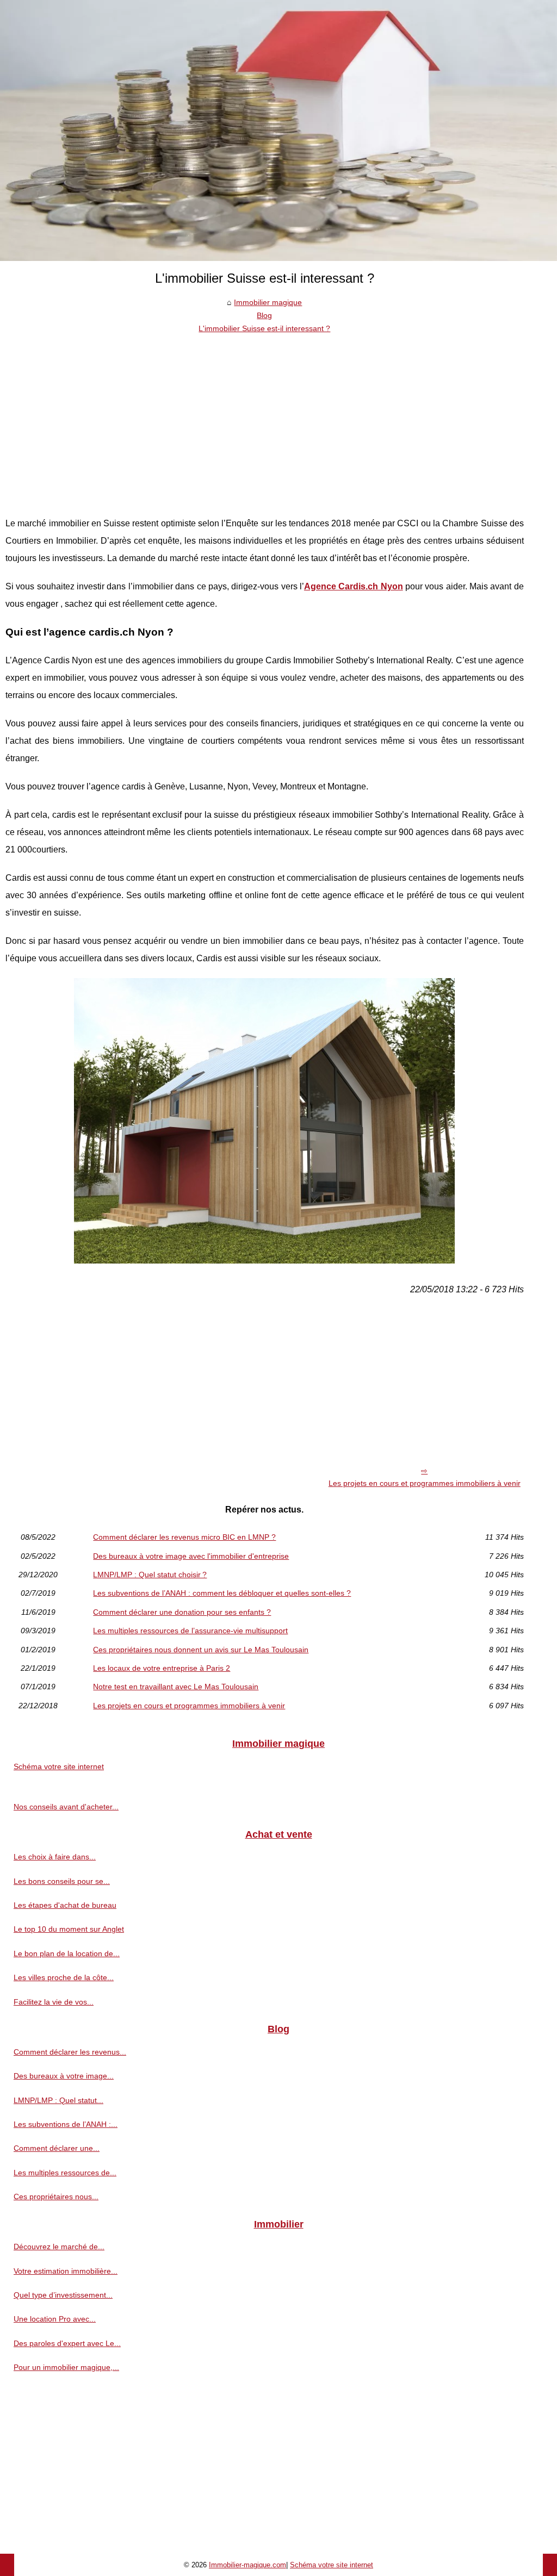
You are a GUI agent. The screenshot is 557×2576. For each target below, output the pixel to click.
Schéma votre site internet (59, 1766)
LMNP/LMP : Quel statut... (58, 2100)
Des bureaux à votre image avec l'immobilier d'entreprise (191, 1556)
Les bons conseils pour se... (62, 1881)
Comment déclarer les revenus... (70, 2052)
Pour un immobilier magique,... (66, 2367)
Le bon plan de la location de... (67, 1953)
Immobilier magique (268, 302)
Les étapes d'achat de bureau (65, 1905)
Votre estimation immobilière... (66, 2271)
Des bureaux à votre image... (64, 2076)
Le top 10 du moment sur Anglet (69, 1929)
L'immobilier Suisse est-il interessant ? (264, 328)
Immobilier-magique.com (247, 2565)
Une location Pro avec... (55, 2319)
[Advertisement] (265, 417)
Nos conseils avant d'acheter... (66, 1807)
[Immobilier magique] (278, 130)
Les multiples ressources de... (65, 2173)
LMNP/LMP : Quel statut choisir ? (150, 1575)
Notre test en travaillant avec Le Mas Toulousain (176, 1687)
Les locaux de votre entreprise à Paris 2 (162, 1668)
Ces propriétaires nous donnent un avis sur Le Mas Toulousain (201, 1650)
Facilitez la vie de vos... (54, 2002)
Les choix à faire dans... (55, 1857)
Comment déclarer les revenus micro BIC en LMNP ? (184, 1537)
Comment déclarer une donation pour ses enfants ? (182, 1612)
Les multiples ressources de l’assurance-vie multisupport (190, 1631)
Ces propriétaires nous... (56, 2197)
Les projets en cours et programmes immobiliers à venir (425, 1483)
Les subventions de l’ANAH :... (66, 2124)
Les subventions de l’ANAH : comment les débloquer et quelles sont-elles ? (222, 1593)
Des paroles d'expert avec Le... (67, 2343)
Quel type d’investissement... (63, 2295)
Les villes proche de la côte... (64, 1977)
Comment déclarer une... (57, 2148)
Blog (264, 315)
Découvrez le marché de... (59, 2247)
